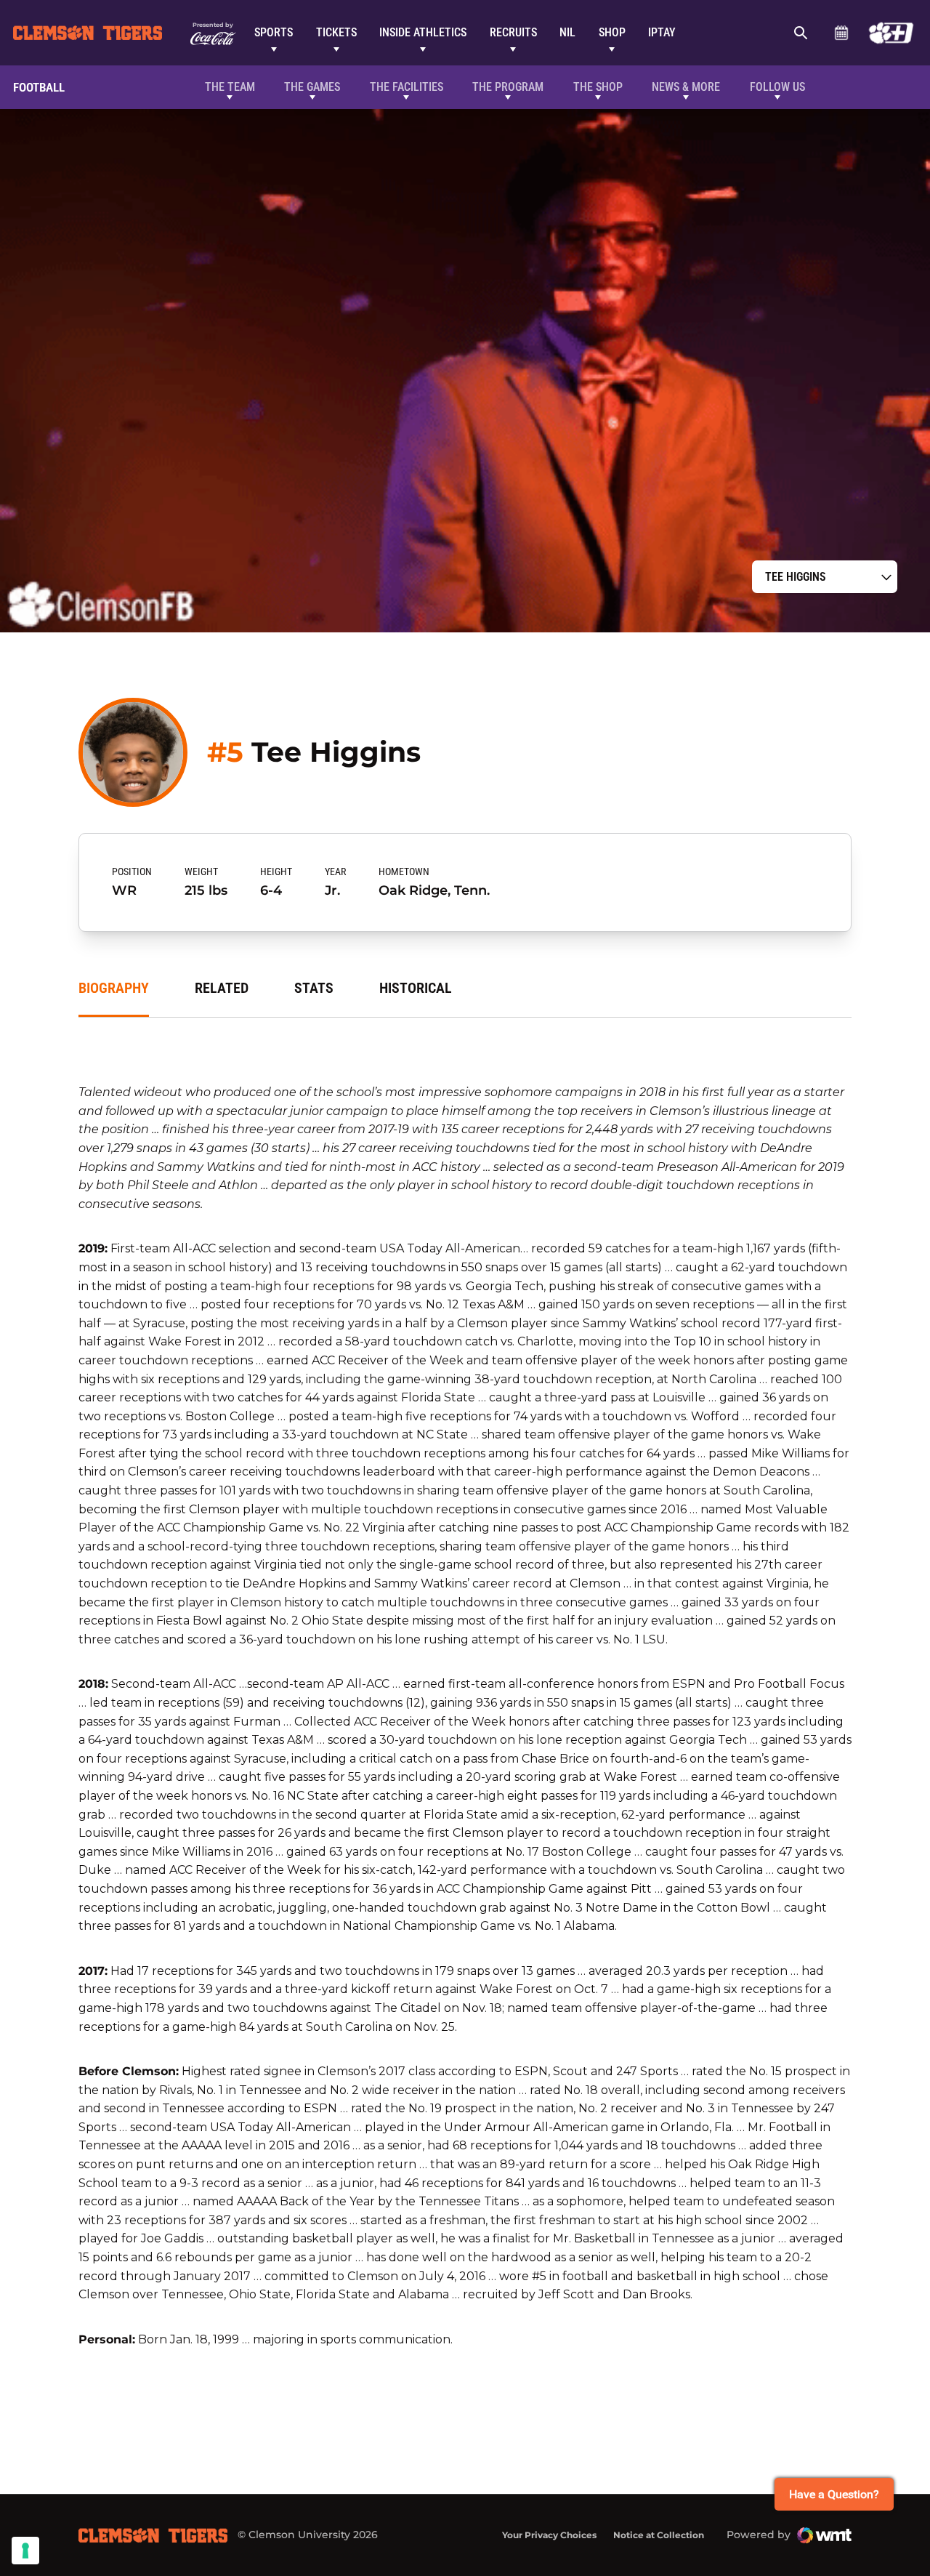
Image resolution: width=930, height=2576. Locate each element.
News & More (686, 87)
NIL (567, 32)
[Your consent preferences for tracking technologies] (25, 2551)
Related (222, 988)
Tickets (336, 32)
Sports (274, 32)
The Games (312, 87)
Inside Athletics (423, 32)
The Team (230, 87)
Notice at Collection (659, 2535)
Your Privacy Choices (549, 2535)
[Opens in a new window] (891, 33)
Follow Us (777, 87)
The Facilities (407, 87)
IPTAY (662, 32)
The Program (508, 87)
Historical (416, 988)
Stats (314, 988)
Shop (612, 32)
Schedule (841, 33)
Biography (114, 988)
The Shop (598, 87)
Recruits (513, 32)
